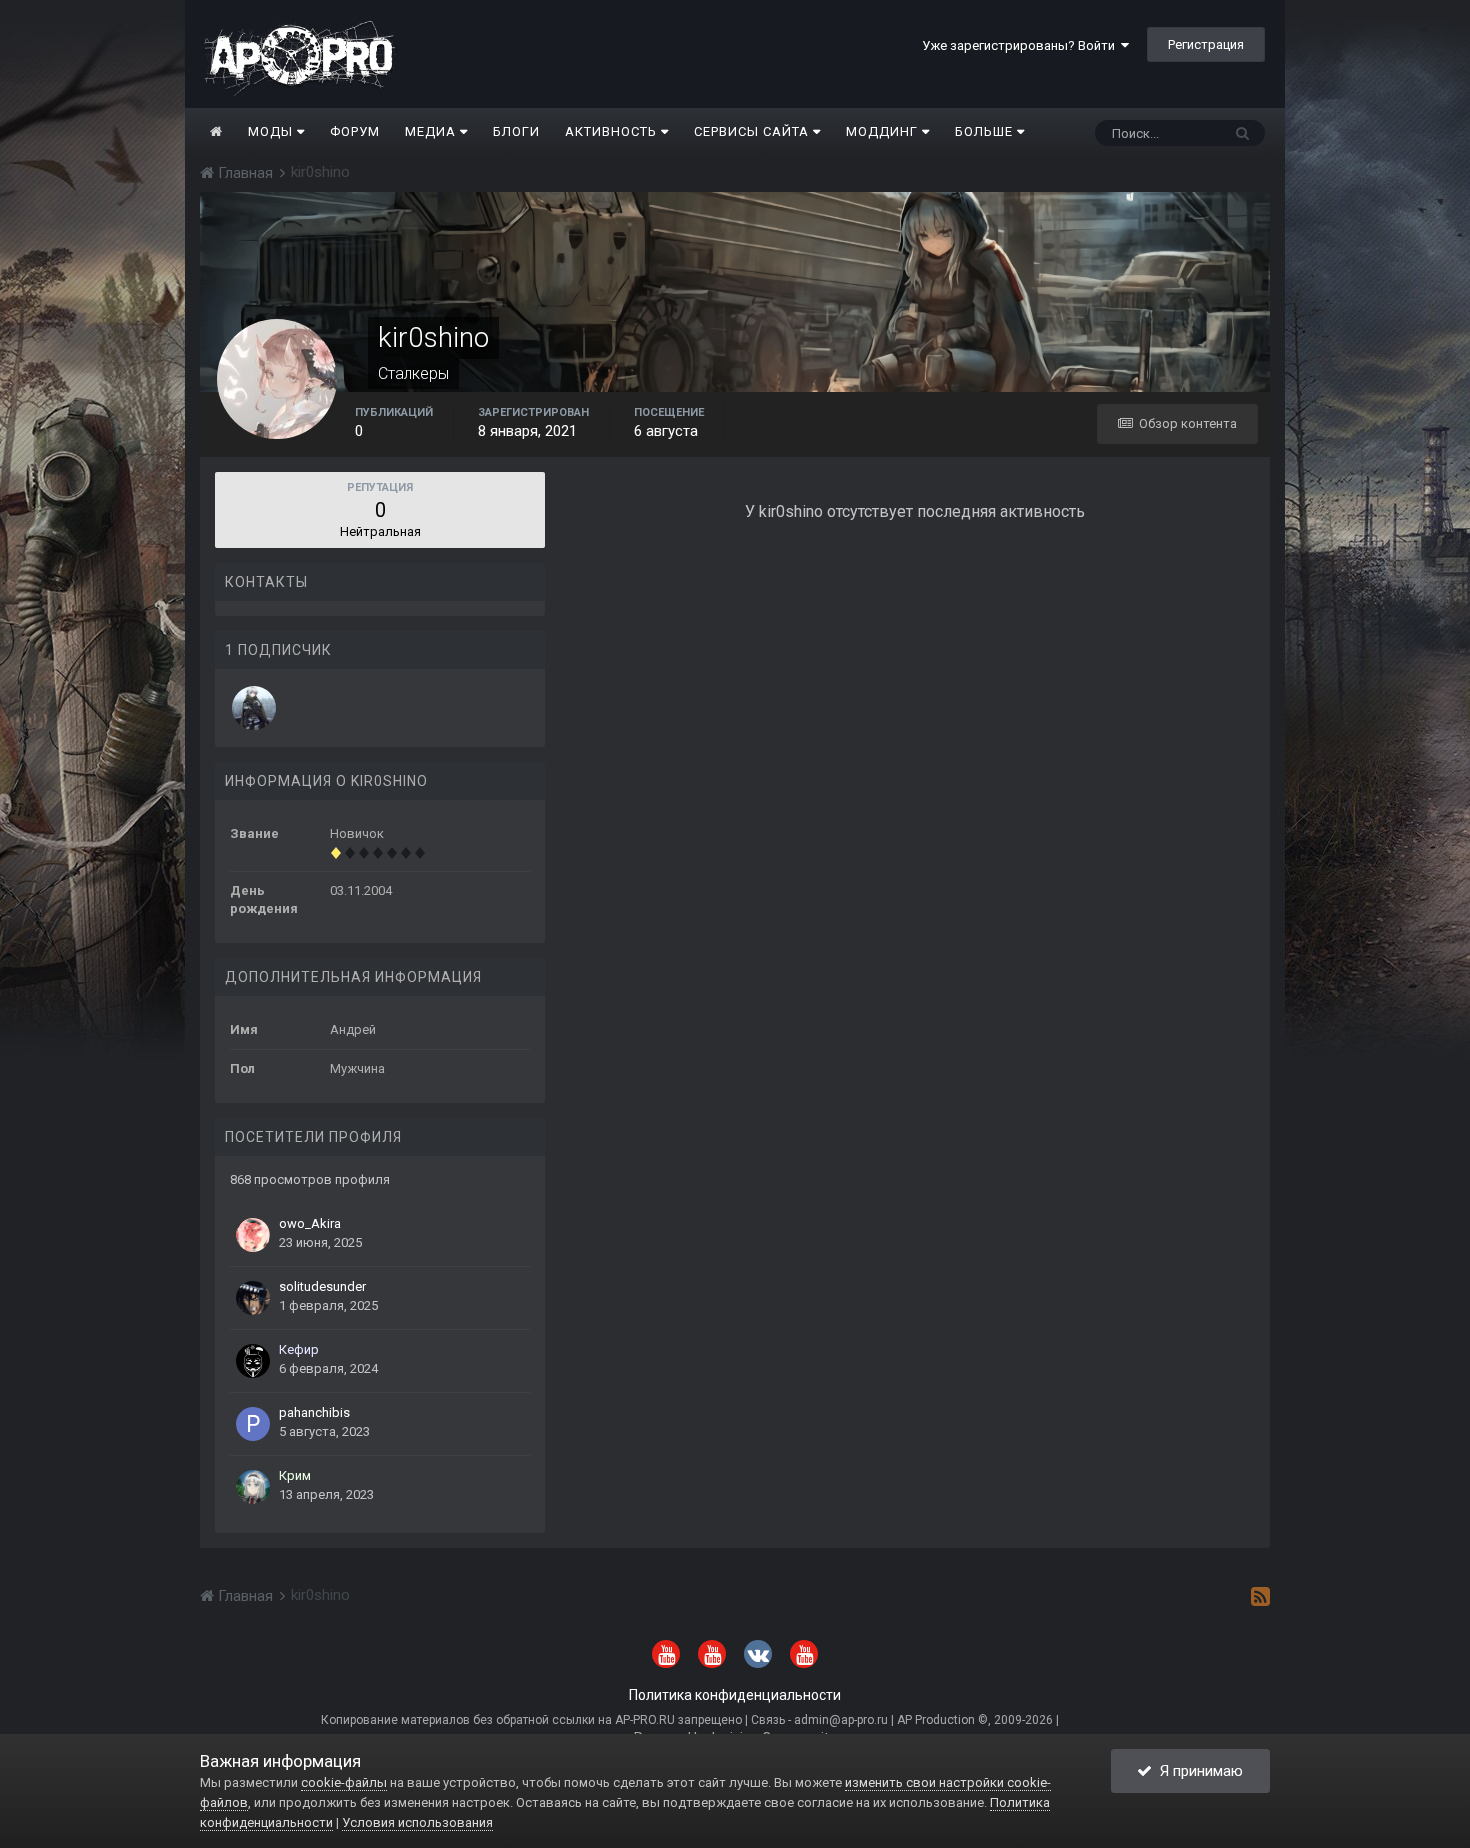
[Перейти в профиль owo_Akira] (253, 1235)
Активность (613, 131)
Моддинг (884, 131)
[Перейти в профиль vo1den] (254, 708)
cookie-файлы (344, 1782)
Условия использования (417, 1822)
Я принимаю (1197, 1771)
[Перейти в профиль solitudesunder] (253, 1298)
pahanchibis (314, 1412)
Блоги (516, 131)
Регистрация (1206, 44)
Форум (355, 131)
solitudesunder (322, 1286)
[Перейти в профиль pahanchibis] (253, 1424)
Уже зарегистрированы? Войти (1021, 45)
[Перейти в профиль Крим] (253, 1487)
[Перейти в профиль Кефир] (253, 1361)
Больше (984, 131)
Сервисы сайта (753, 131)
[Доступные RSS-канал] (1260, 1596)
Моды (272, 131)
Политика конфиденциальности (735, 1695)
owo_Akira (310, 1223)
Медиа (432, 131)
